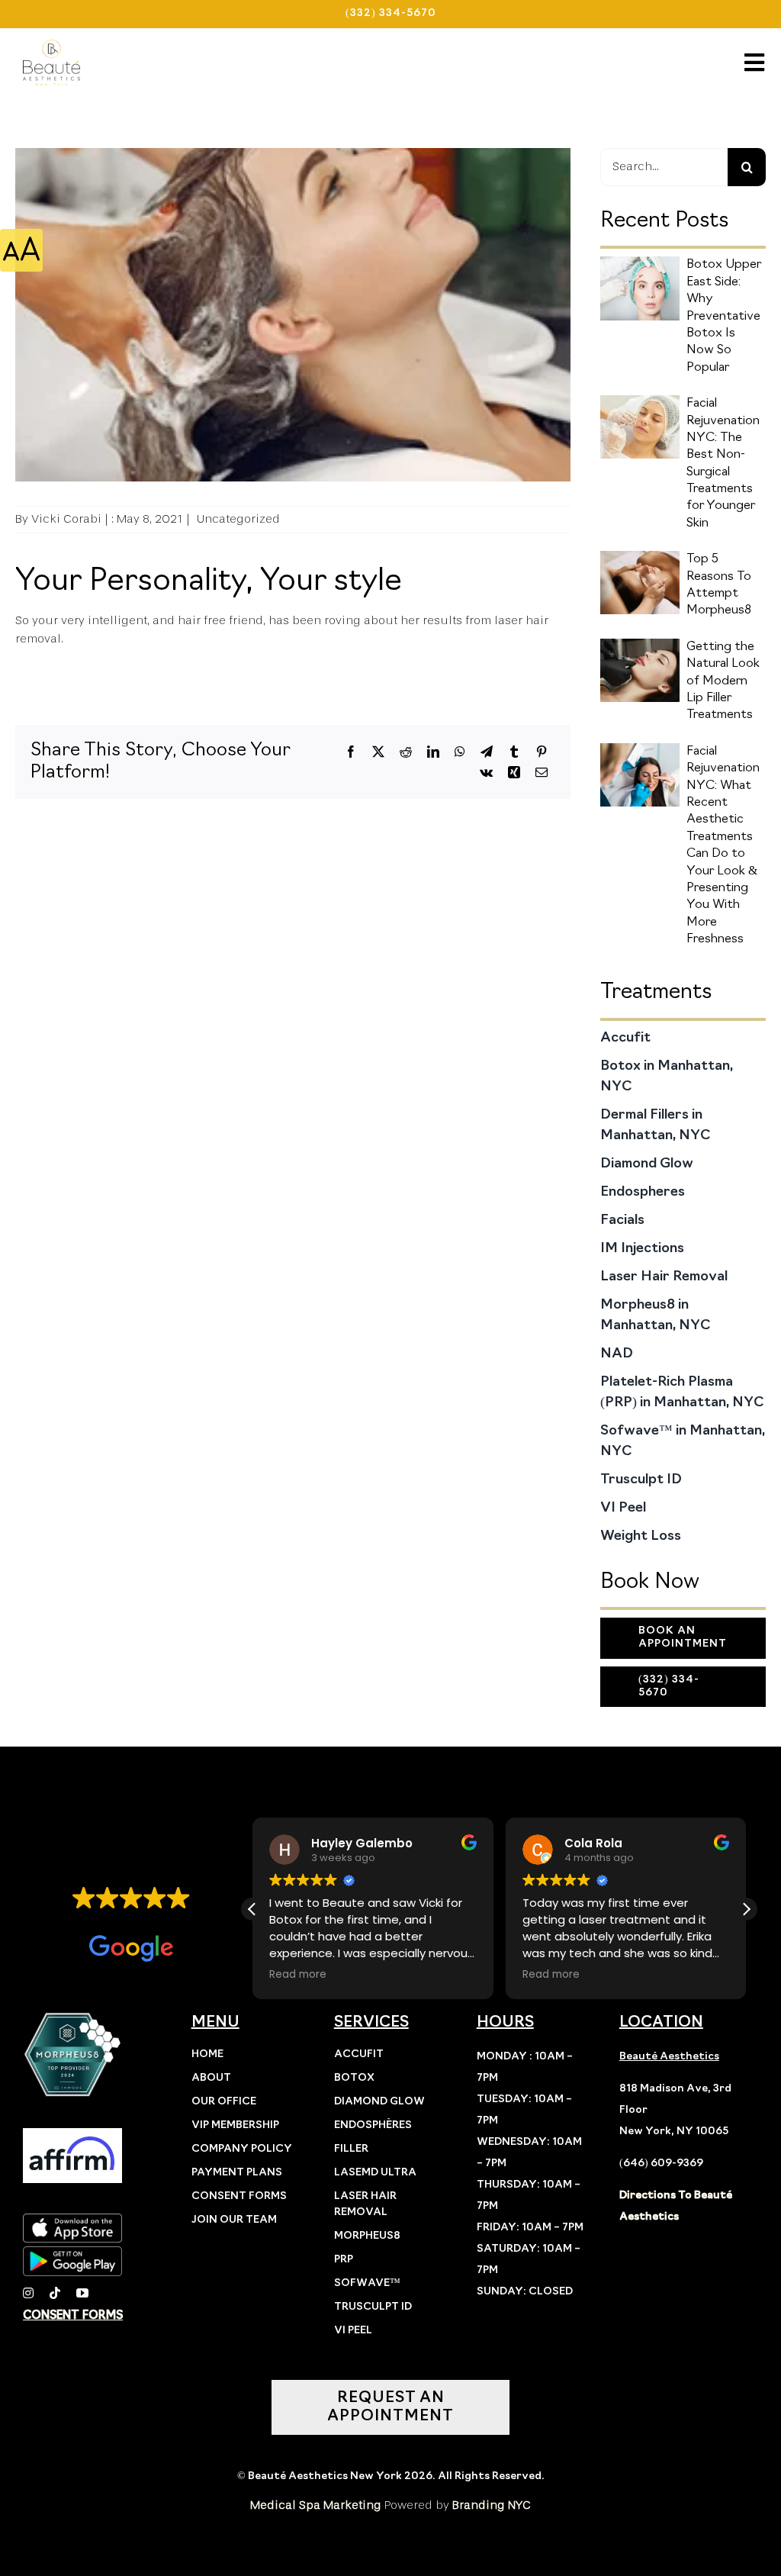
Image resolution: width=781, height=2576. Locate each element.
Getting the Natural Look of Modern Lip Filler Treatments (723, 681)
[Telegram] (487, 752)
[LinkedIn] (433, 752)
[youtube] (82, 2293)
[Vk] (486, 773)
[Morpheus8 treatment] (640, 557)
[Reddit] (406, 752)
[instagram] (28, 2293)
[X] (378, 752)
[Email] (542, 773)
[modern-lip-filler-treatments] (640, 645)
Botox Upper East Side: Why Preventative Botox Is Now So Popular (724, 316)
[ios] (72, 2220)
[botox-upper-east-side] (640, 262)
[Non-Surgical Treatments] (640, 401)
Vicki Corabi (66, 520)
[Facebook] (351, 752)
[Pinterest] (542, 752)
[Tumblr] (514, 752)
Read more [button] (298, 1975)
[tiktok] (55, 2293)
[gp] (72, 2252)
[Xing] (514, 773)
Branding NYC (492, 2506)
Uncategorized (238, 520)
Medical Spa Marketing (316, 2506)
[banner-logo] (51, 46)
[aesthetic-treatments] (640, 749)
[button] (746, 1909)
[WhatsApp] (460, 752)
